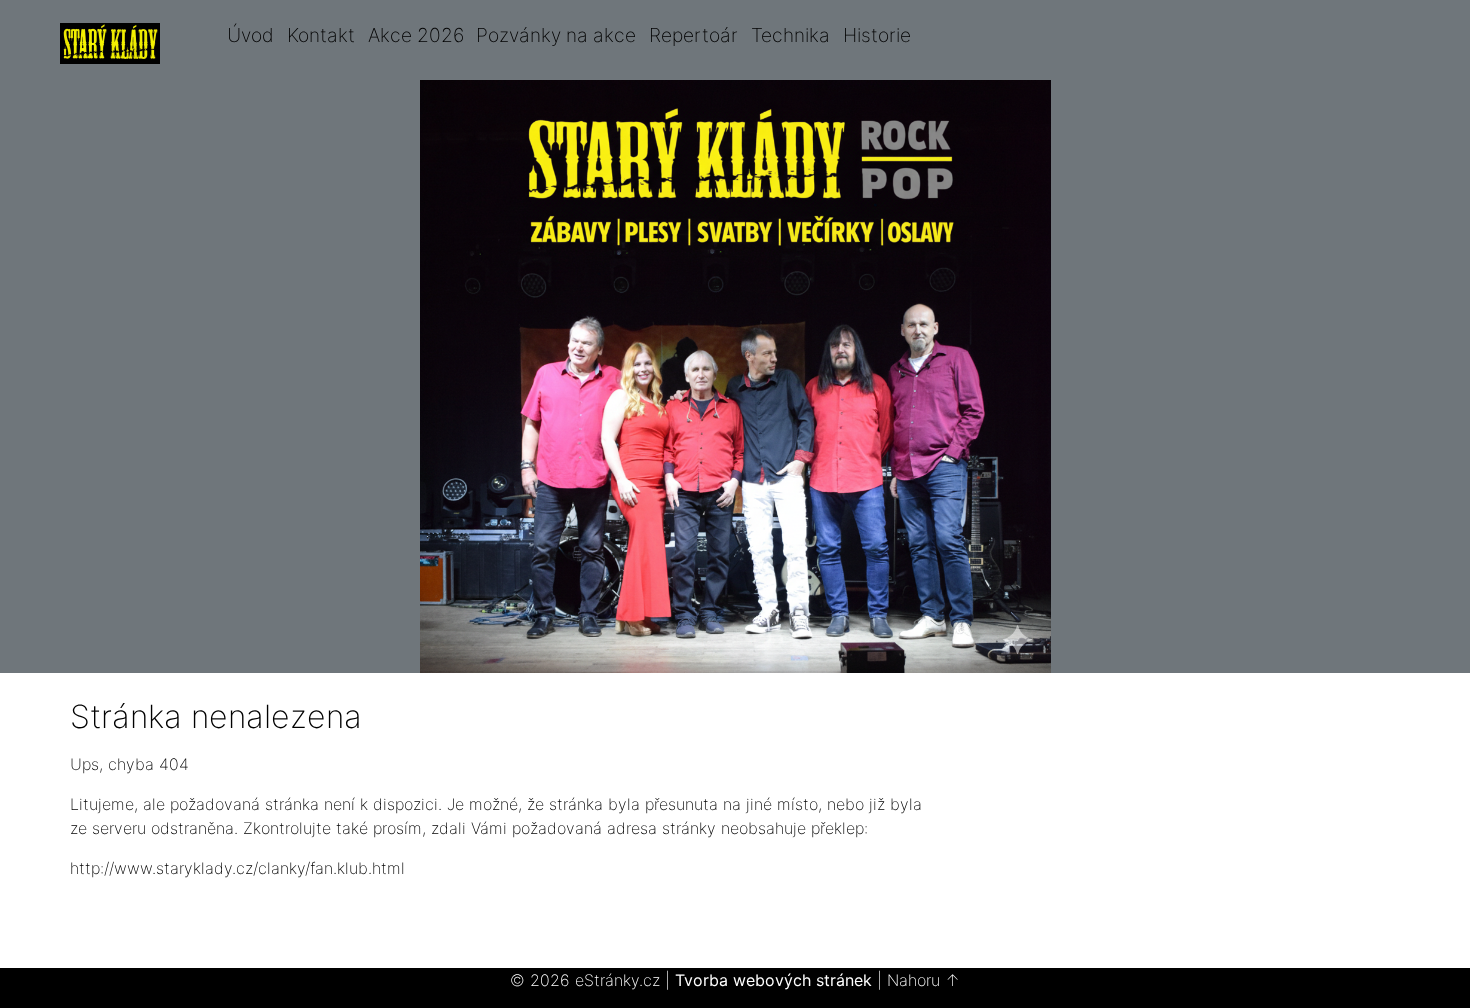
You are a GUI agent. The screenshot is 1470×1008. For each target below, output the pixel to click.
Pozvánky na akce (556, 35)
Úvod (250, 35)
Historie (877, 35)
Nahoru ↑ (923, 980)
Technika (790, 35)
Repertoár (693, 35)
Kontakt (321, 35)
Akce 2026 (416, 35)
